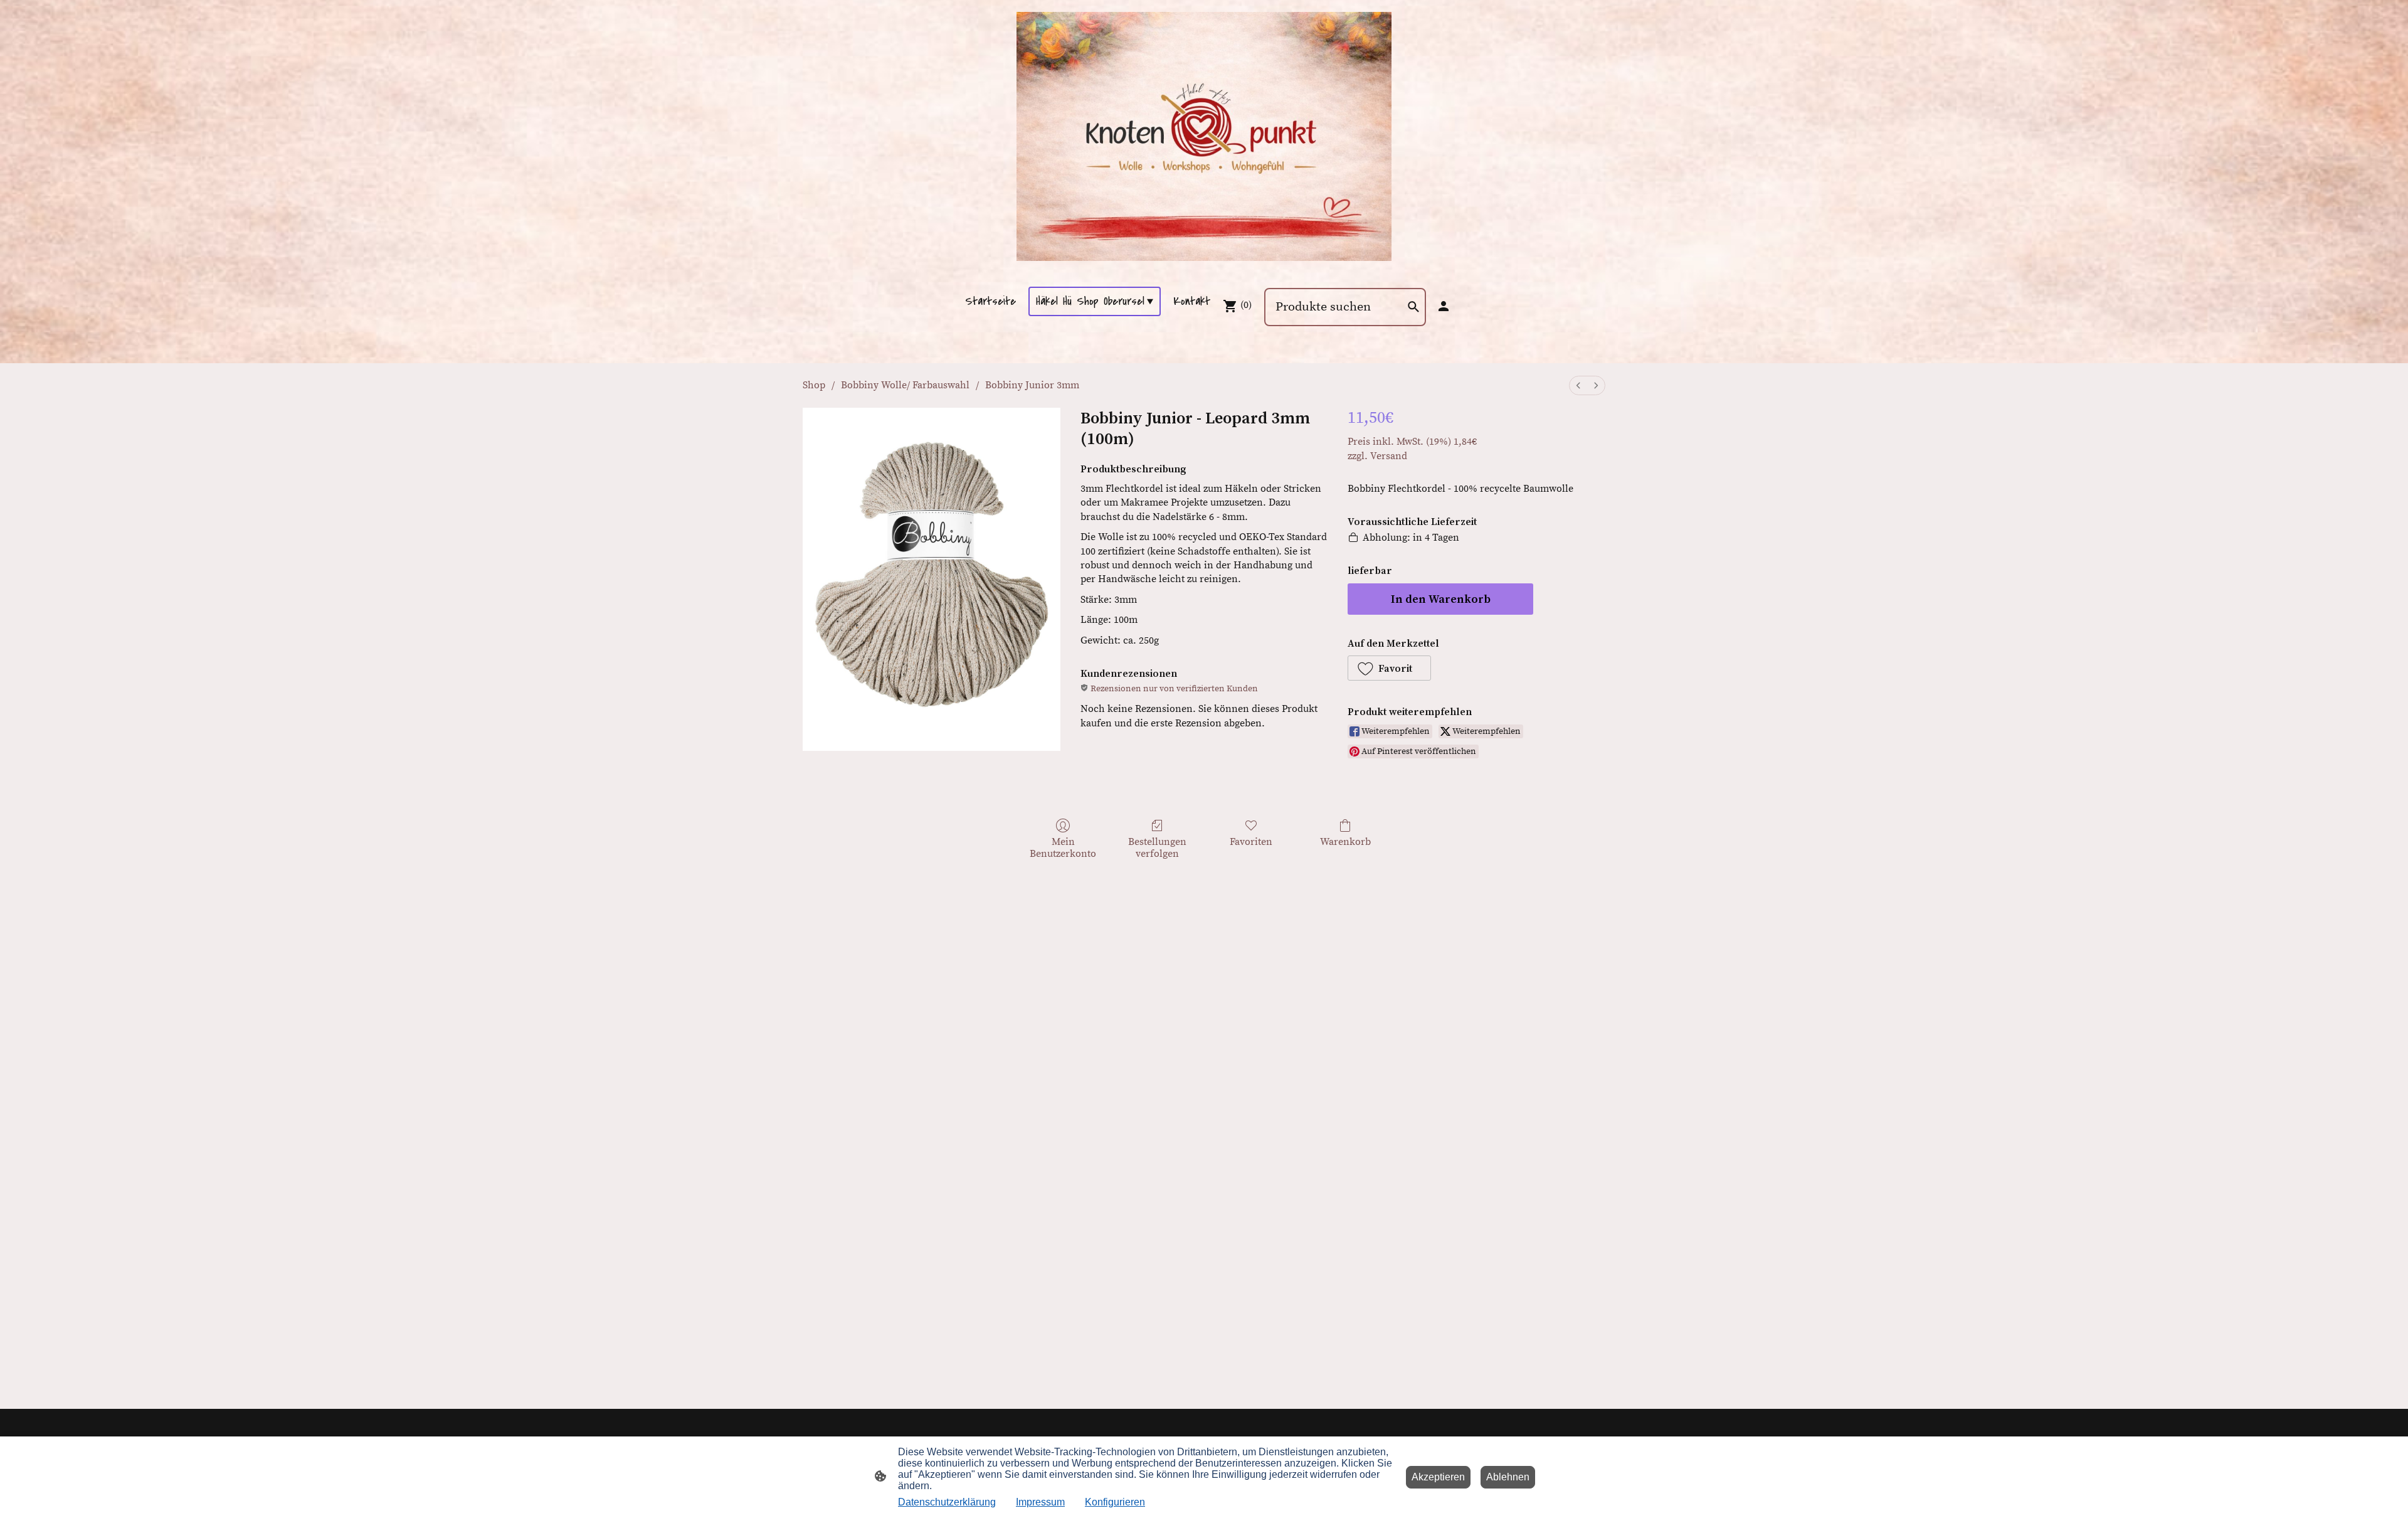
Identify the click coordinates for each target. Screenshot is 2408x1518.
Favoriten (1251, 842)
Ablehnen (1508, 1477)
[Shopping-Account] (1444, 306)
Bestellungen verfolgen (1157, 848)
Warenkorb (1345, 842)
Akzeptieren (1438, 1477)
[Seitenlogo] (1204, 136)
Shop (814, 385)
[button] (1389, 668)
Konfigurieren (1115, 1502)
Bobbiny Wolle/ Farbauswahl (905, 385)
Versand (1389, 456)
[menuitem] (1578, 385)
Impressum (1040, 1502)
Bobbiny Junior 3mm (1032, 385)
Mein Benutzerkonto (1063, 848)
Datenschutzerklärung (947, 1502)
